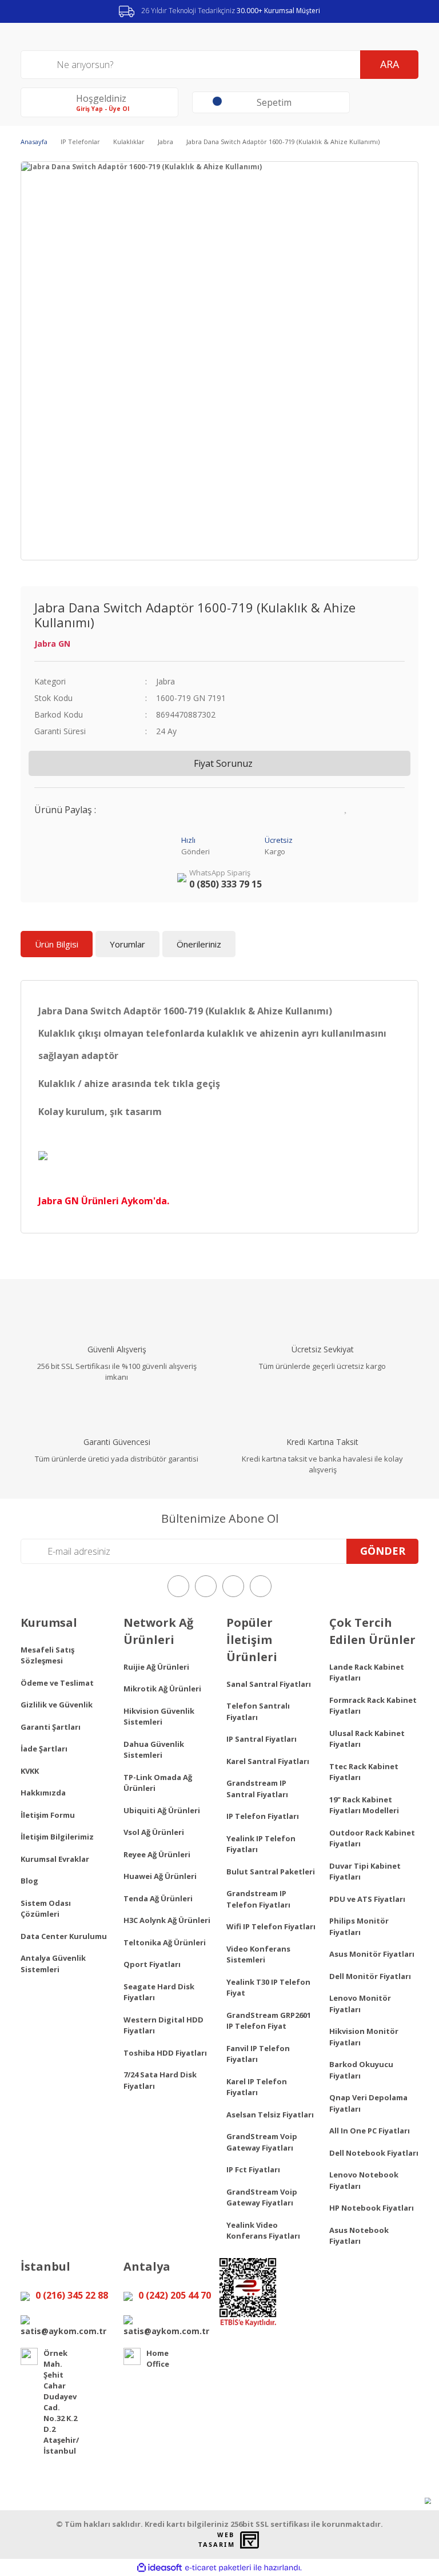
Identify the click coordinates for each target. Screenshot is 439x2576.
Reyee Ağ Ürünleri (157, 1854)
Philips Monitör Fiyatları (359, 1926)
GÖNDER (383, 1551)
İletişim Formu (48, 1815)
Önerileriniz (199, 944)
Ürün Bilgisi (57, 944)
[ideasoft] (159, 2568)
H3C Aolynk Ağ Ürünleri (167, 1920)
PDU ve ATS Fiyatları (367, 1899)
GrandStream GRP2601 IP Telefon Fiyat (269, 2021)
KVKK (30, 1771)
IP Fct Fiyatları (253, 2169)
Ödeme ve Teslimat (57, 1683)
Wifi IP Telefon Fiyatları (271, 1926)
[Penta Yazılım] (251, 2540)
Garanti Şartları (51, 1727)
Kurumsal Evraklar (55, 1859)
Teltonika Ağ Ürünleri (165, 1942)
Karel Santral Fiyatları (268, 1761)
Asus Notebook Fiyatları (359, 2236)
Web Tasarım (216, 2540)
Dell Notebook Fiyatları (374, 2153)
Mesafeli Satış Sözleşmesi (47, 1655)
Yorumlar (127, 944)
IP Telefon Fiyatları (263, 1816)
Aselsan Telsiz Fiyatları (270, 2115)
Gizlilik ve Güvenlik (57, 1705)
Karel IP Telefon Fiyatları (257, 2087)
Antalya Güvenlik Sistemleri (53, 1964)
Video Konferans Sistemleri (258, 1954)
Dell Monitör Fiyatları (370, 1976)
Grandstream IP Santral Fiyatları (257, 1789)
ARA (390, 64)
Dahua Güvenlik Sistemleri (154, 1750)
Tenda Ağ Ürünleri (158, 1898)
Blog (29, 1881)
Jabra (165, 681)
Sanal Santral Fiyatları (269, 1684)
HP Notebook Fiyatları (372, 2208)
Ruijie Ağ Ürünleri (156, 1667)
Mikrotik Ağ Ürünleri (162, 1689)
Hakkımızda (43, 1793)
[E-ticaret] (218, 2567)
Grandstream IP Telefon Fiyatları (258, 1899)
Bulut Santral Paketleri (271, 1872)
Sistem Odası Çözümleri (46, 1909)
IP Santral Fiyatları (262, 1739)
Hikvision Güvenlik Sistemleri (159, 1717)
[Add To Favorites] (346, 807)
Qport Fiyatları (152, 1964)
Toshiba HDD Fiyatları (165, 2053)
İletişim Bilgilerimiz (57, 1837)
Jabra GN (52, 644)
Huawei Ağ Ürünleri (160, 1876)
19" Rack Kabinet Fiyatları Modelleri (364, 1805)
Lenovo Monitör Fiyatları (360, 2004)
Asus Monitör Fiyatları (372, 1954)
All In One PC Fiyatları (370, 2131)
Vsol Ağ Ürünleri (154, 1832)
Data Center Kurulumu (64, 1936)
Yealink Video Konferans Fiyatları (263, 2231)
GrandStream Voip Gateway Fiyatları (262, 2142)
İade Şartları (44, 1749)
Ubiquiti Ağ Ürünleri (162, 1810)
